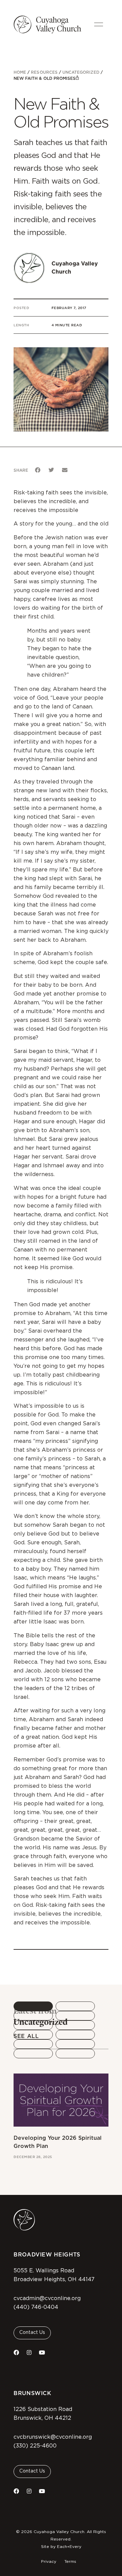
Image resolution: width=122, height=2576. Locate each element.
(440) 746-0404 (36, 2307)
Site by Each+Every (61, 2547)
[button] (38, 470)
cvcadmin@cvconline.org (47, 2298)
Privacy (49, 2561)
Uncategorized (81, 72)
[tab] (33, 2006)
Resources (44, 72)
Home (20, 72)
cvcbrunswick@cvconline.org (53, 2437)
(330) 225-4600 (35, 2446)
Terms (70, 2561)
